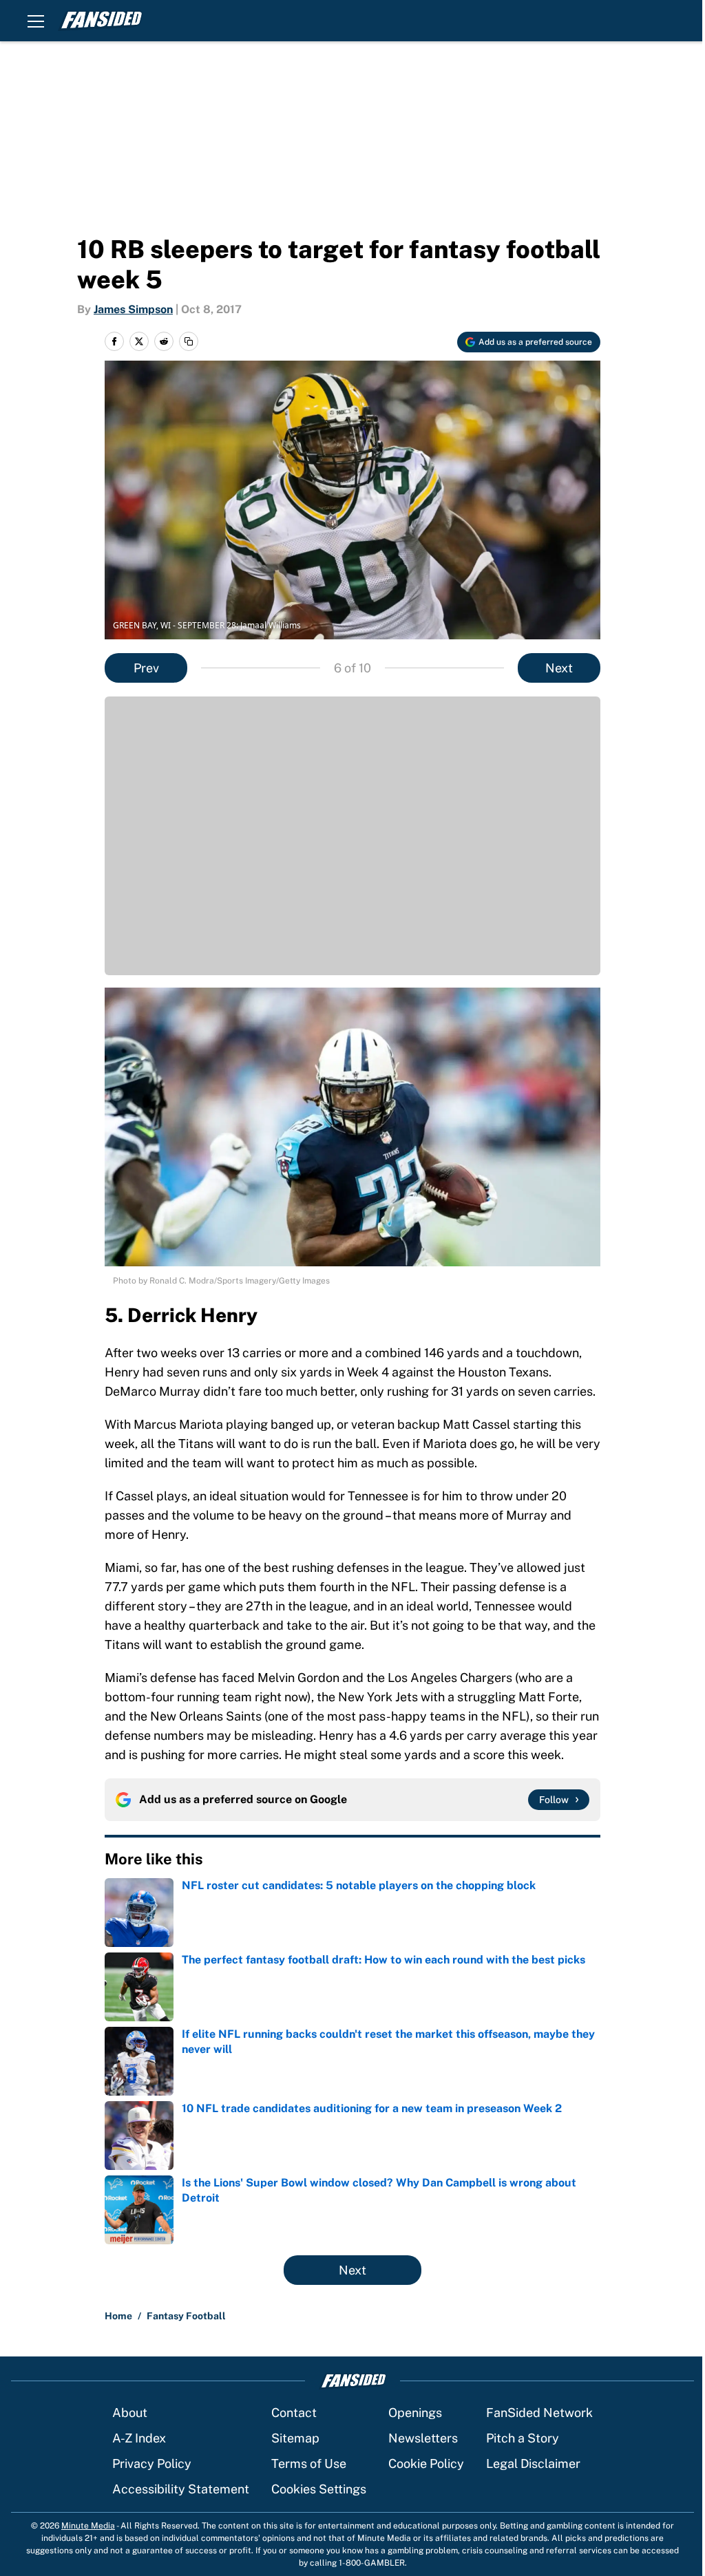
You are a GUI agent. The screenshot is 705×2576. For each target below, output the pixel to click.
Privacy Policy (152, 2463)
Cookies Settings (319, 2489)
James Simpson (133, 309)
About (130, 2413)
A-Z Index (139, 2438)
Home (118, 2316)
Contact (294, 2413)
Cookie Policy (426, 2463)
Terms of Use (309, 2463)
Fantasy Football (186, 2316)
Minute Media (88, 2526)
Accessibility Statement (181, 2489)
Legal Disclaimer (533, 2463)
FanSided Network (539, 2413)
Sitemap (295, 2438)
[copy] (189, 341)
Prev (146, 668)
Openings (415, 2413)
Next (559, 668)
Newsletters (423, 2438)
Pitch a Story (523, 2438)
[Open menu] (36, 21)
